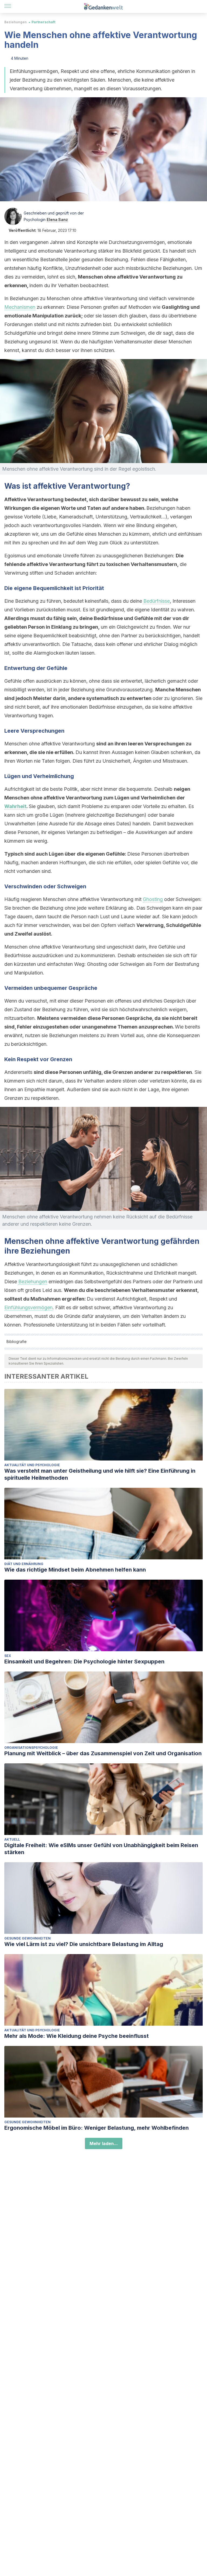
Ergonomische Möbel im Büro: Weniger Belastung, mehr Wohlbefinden (96, 2128)
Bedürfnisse (157, 601)
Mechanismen (20, 307)
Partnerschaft (43, 22)
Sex (8, 1656)
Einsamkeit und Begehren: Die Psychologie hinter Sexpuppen (84, 1661)
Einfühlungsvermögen (28, 1307)
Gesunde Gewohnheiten (27, 1938)
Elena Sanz (57, 220)
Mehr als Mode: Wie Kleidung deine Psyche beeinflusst (77, 2036)
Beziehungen (15, 22)
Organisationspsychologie (31, 1748)
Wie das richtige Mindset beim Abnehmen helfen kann (75, 1570)
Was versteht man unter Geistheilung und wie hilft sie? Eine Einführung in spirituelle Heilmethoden (100, 1474)
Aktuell (12, 1839)
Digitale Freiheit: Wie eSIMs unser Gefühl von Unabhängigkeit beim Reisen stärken (101, 1849)
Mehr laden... (104, 2143)
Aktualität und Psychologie (32, 1465)
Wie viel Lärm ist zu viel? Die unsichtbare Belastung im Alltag (84, 1944)
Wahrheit (15, 806)
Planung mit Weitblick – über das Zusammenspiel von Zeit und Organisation (103, 1753)
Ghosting (153, 899)
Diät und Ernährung (24, 1564)
